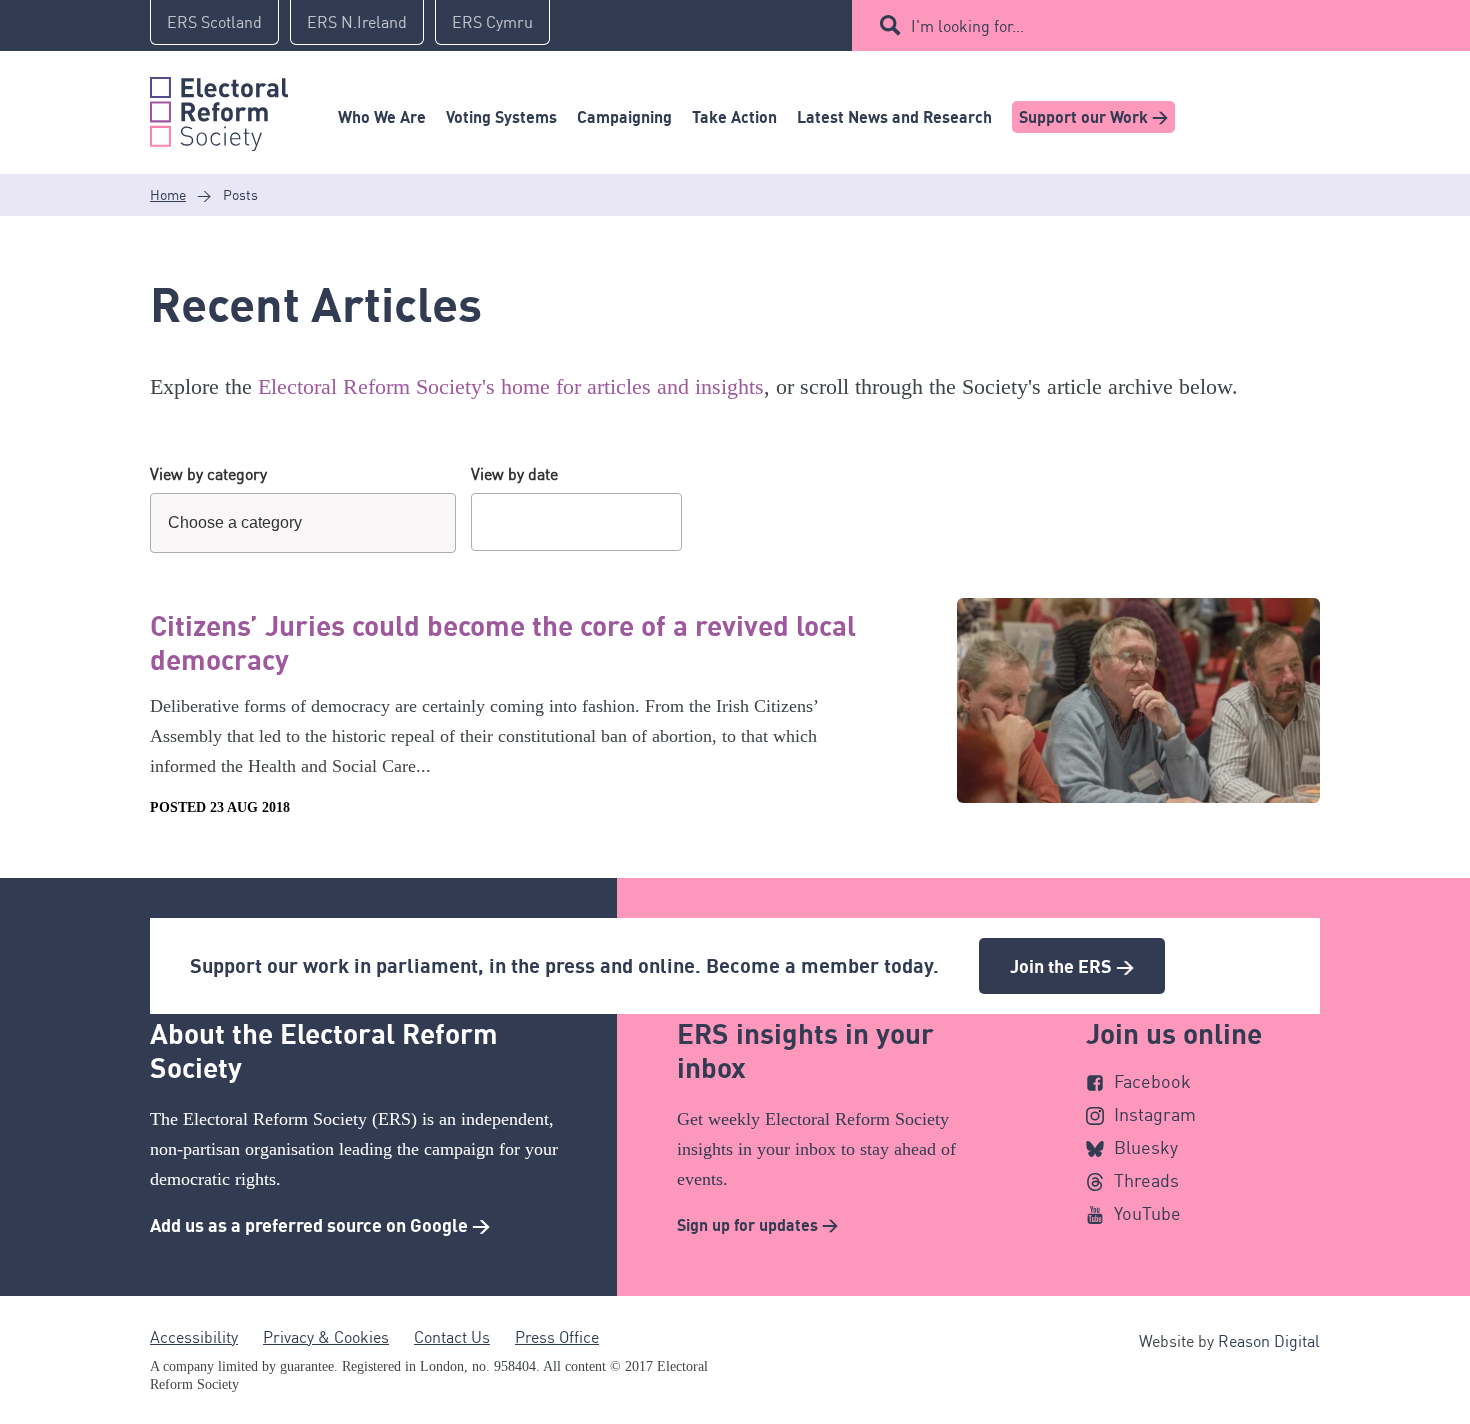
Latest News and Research (894, 117)
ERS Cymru (492, 22)
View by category (208, 474)
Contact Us (452, 1337)
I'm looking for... (967, 26)
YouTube (1147, 1213)
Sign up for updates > (757, 1225)
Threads (1146, 1180)
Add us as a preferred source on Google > (320, 1225)
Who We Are (382, 117)
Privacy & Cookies (326, 1337)
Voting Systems (501, 117)
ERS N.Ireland (357, 22)
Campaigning (624, 117)
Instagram (1155, 1114)
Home (168, 194)
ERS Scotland (214, 22)
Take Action (734, 117)
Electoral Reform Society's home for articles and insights (511, 386)
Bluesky (1146, 1147)
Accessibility (194, 1337)
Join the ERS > (1072, 966)
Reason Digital (1269, 1341)
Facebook (1152, 1081)
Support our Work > (1093, 117)
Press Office (557, 1337)
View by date (514, 474)
